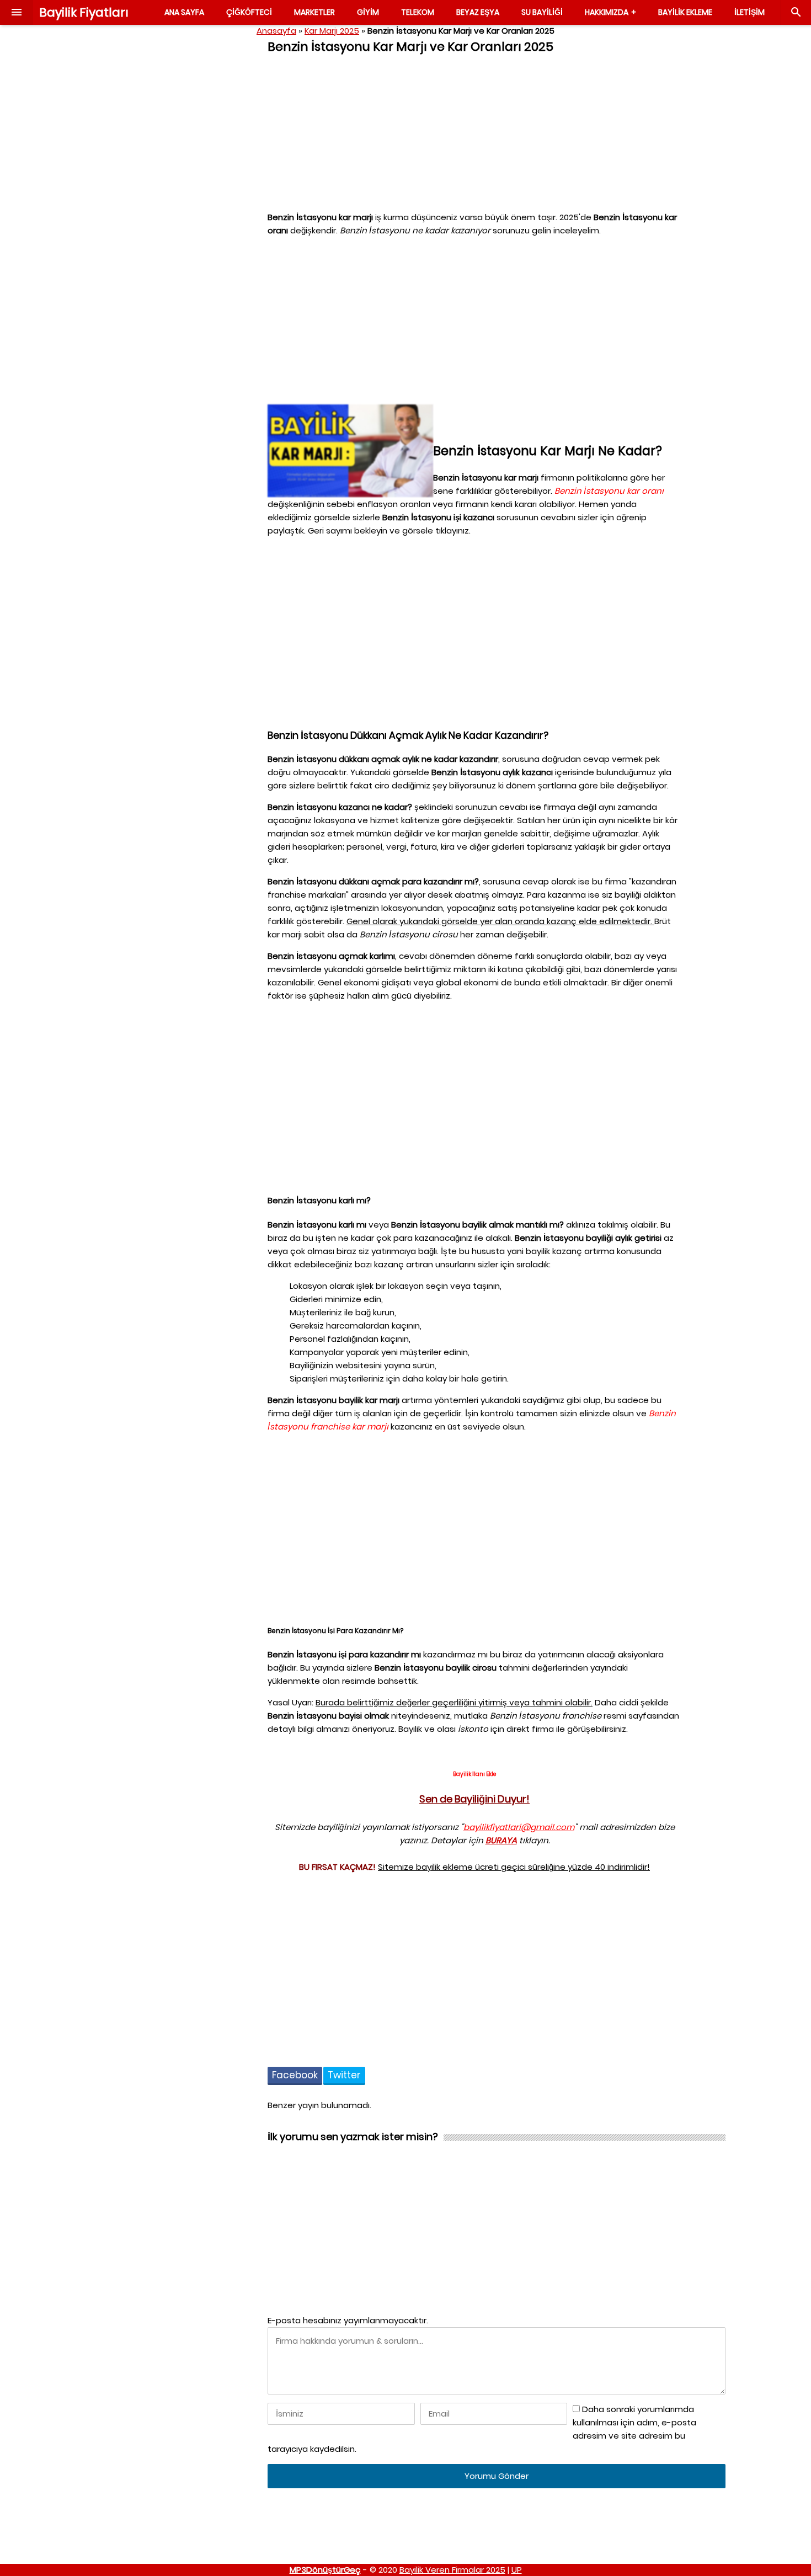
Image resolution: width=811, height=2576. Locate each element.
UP (517, 2570)
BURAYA (501, 1840)
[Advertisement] (168, 202)
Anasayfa (276, 31)
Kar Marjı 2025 (332, 31)
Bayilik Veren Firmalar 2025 (452, 2570)
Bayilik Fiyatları (84, 12)
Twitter (344, 2075)
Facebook (295, 2075)
